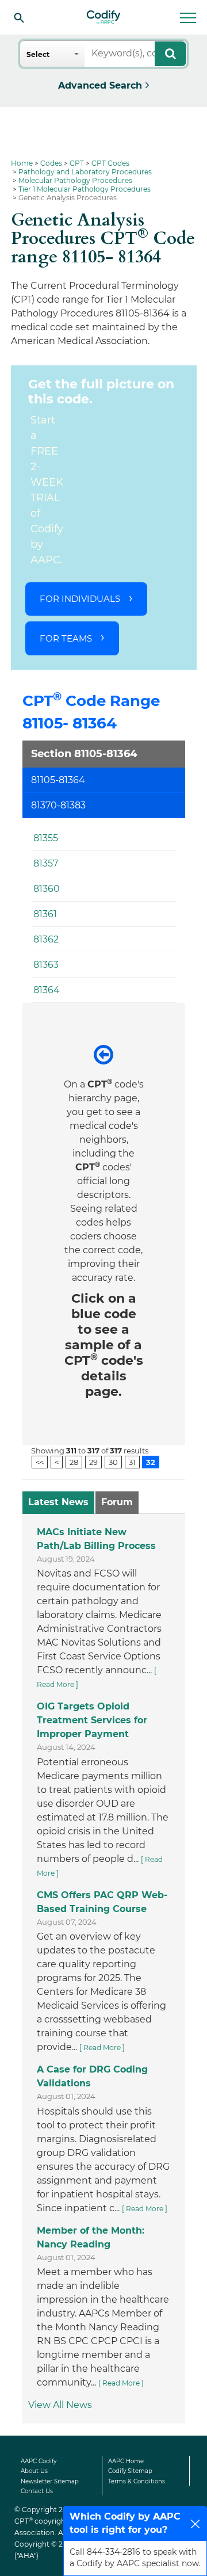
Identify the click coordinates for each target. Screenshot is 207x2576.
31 (132, 1461)
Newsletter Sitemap (50, 2481)
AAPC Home (126, 2461)
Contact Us (37, 2491)
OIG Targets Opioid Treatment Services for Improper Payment (92, 1720)
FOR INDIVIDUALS (80, 599)
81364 (47, 990)
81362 (46, 939)
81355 (46, 838)
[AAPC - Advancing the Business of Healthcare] (103, 17)
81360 (47, 889)
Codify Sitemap (130, 2471)
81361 (45, 914)
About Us (34, 2471)
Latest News (58, 1502)
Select (38, 54)
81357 (46, 863)
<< (40, 1461)
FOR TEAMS (66, 638)
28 (74, 1461)
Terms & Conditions (137, 2481)
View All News (60, 2405)
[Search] (19, 17)
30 (113, 1461)
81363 (46, 965)
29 (93, 1461)
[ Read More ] (102, 2048)
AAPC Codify (39, 2461)
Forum (117, 1502)
